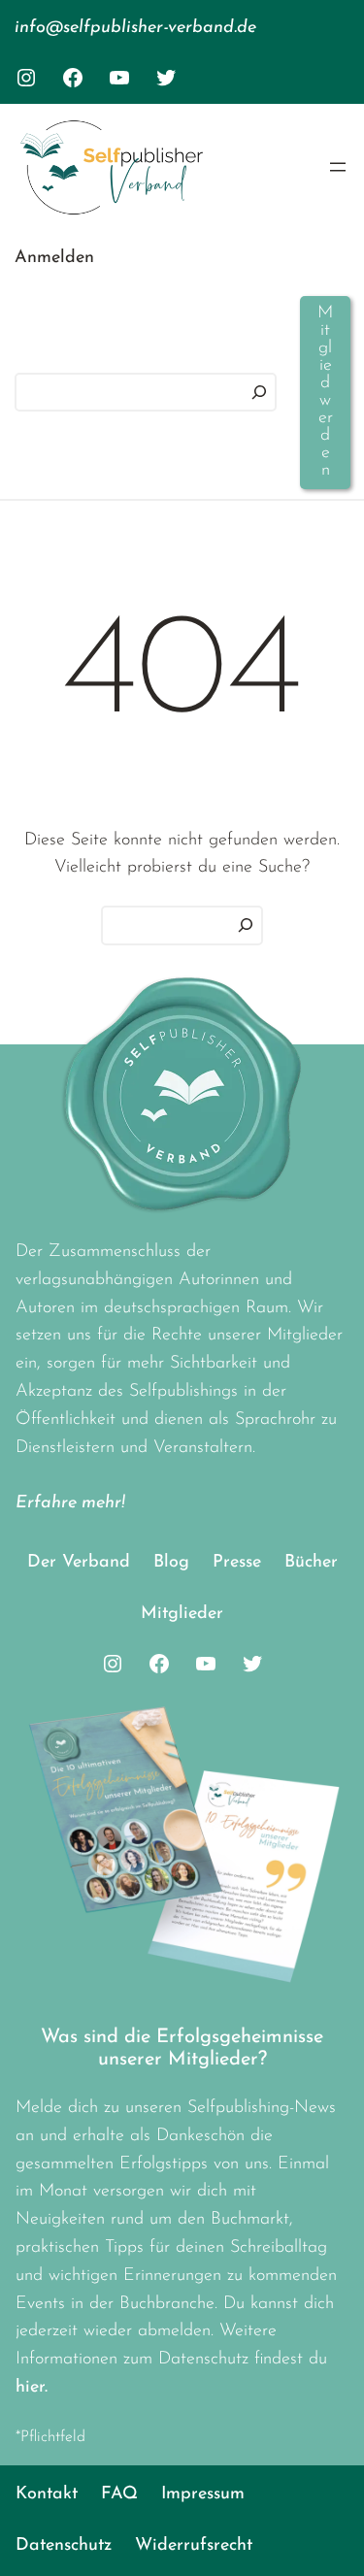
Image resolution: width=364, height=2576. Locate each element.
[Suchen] (259, 393)
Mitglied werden (325, 392)
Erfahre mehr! (70, 1503)
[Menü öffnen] (338, 167)
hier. (32, 2388)
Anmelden (54, 258)
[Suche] (246, 925)
